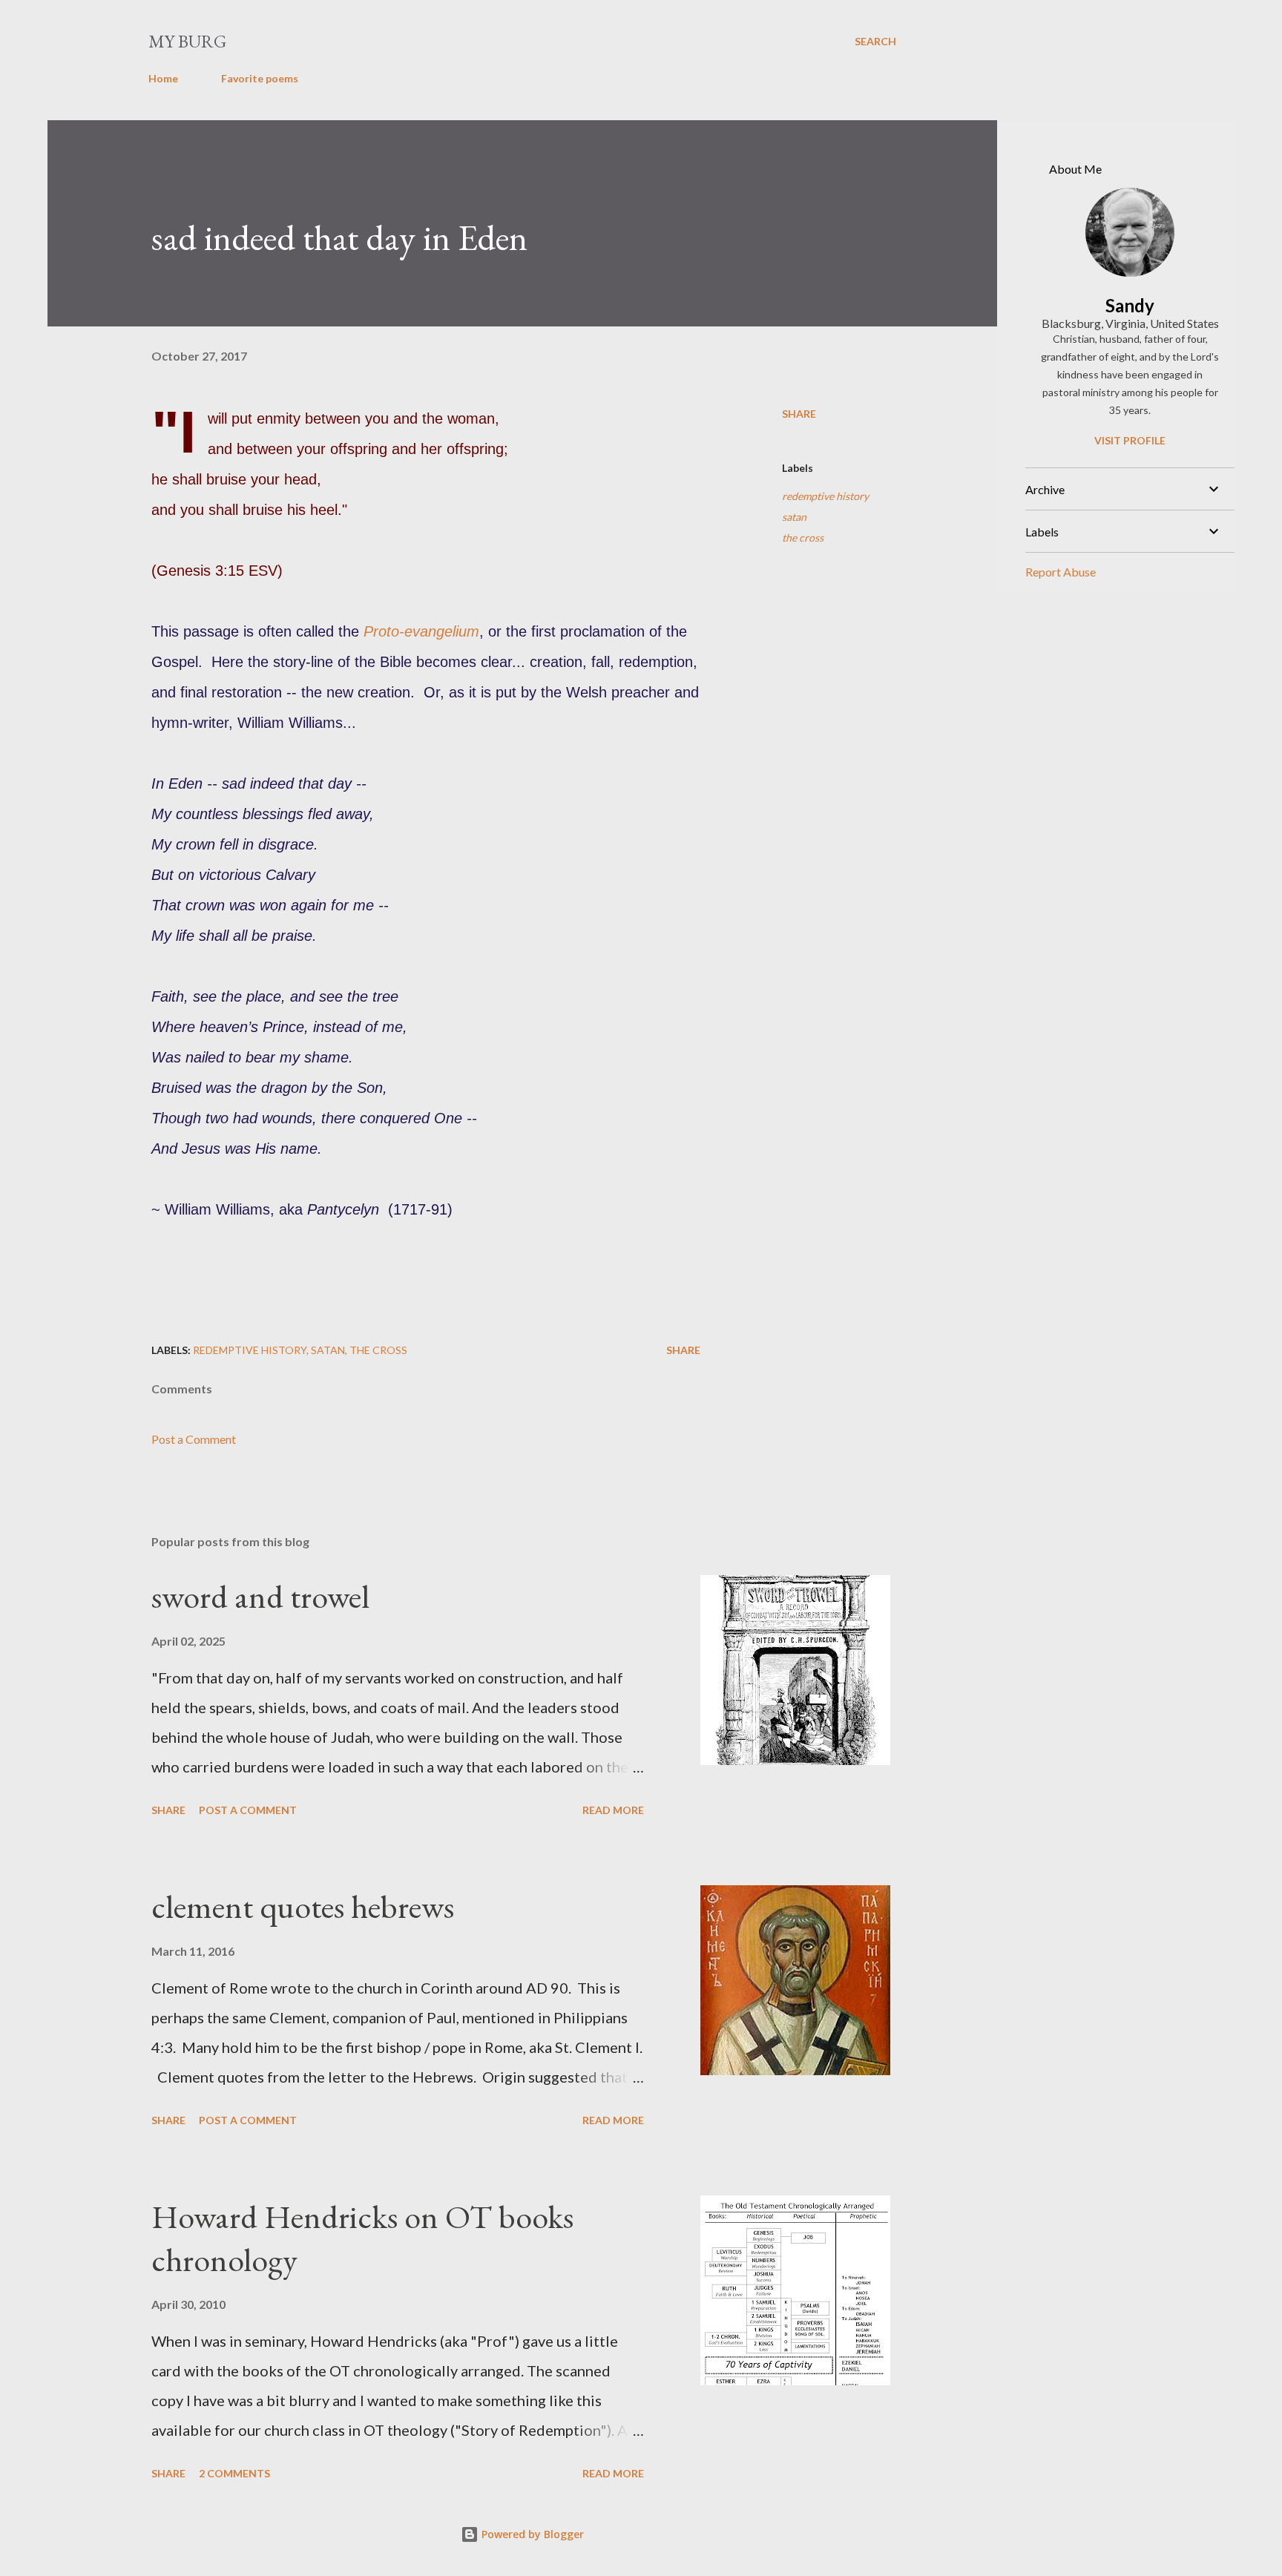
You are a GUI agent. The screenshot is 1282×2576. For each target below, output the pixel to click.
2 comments (234, 2473)
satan (794, 517)
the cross (803, 538)
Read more (613, 1810)
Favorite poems (260, 78)
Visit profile (1130, 440)
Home (163, 78)
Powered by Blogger (531, 2534)
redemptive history (825, 496)
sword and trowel (260, 1596)
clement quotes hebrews (303, 1906)
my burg (187, 41)
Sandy (1130, 305)
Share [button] (799, 414)
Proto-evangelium (421, 631)
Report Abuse (1061, 572)
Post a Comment (194, 1439)
